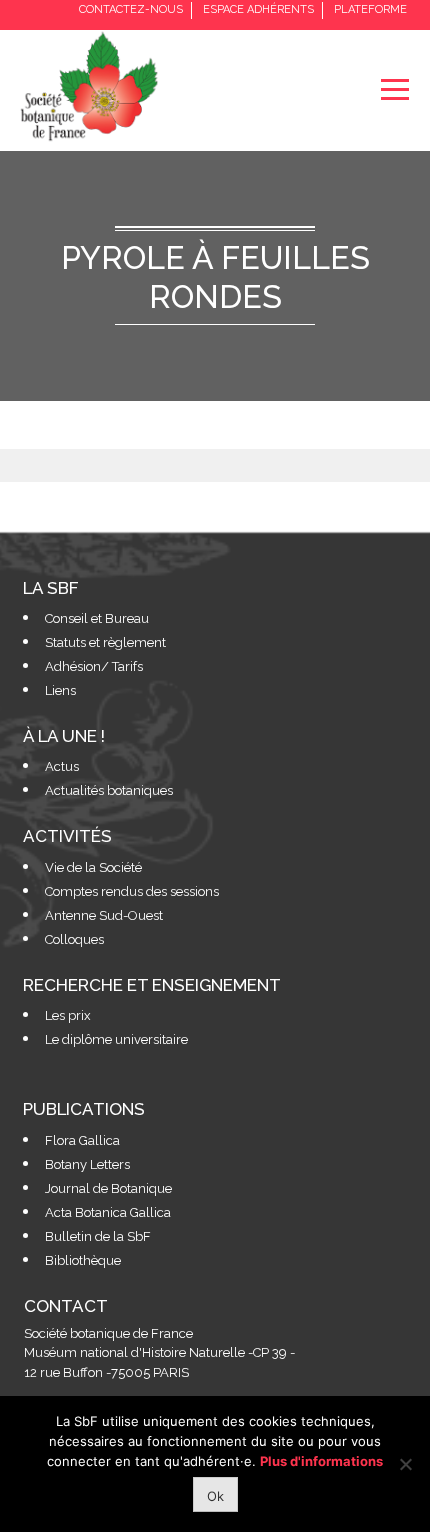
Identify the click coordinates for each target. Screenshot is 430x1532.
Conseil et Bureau (97, 618)
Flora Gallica (82, 1140)
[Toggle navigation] (394, 89)
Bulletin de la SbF (98, 1236)
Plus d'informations (321, 1461)
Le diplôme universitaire (116, 1039)
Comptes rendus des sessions (132, 891)
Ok (215, 1496)
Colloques (74, 939)
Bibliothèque (83, 1260)
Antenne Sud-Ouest (104, 915)
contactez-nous (131, 9)
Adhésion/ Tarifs (94, 666)
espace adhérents (258, 9)
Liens (60, 690)
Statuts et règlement (105, 642)
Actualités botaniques (109, 790)
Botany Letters (87, 1164)
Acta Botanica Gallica (108, 1212)
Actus (62, 766)
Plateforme (370, 9)
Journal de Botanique (108, 1188)
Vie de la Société (93, 867)
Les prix (68, 1015)
